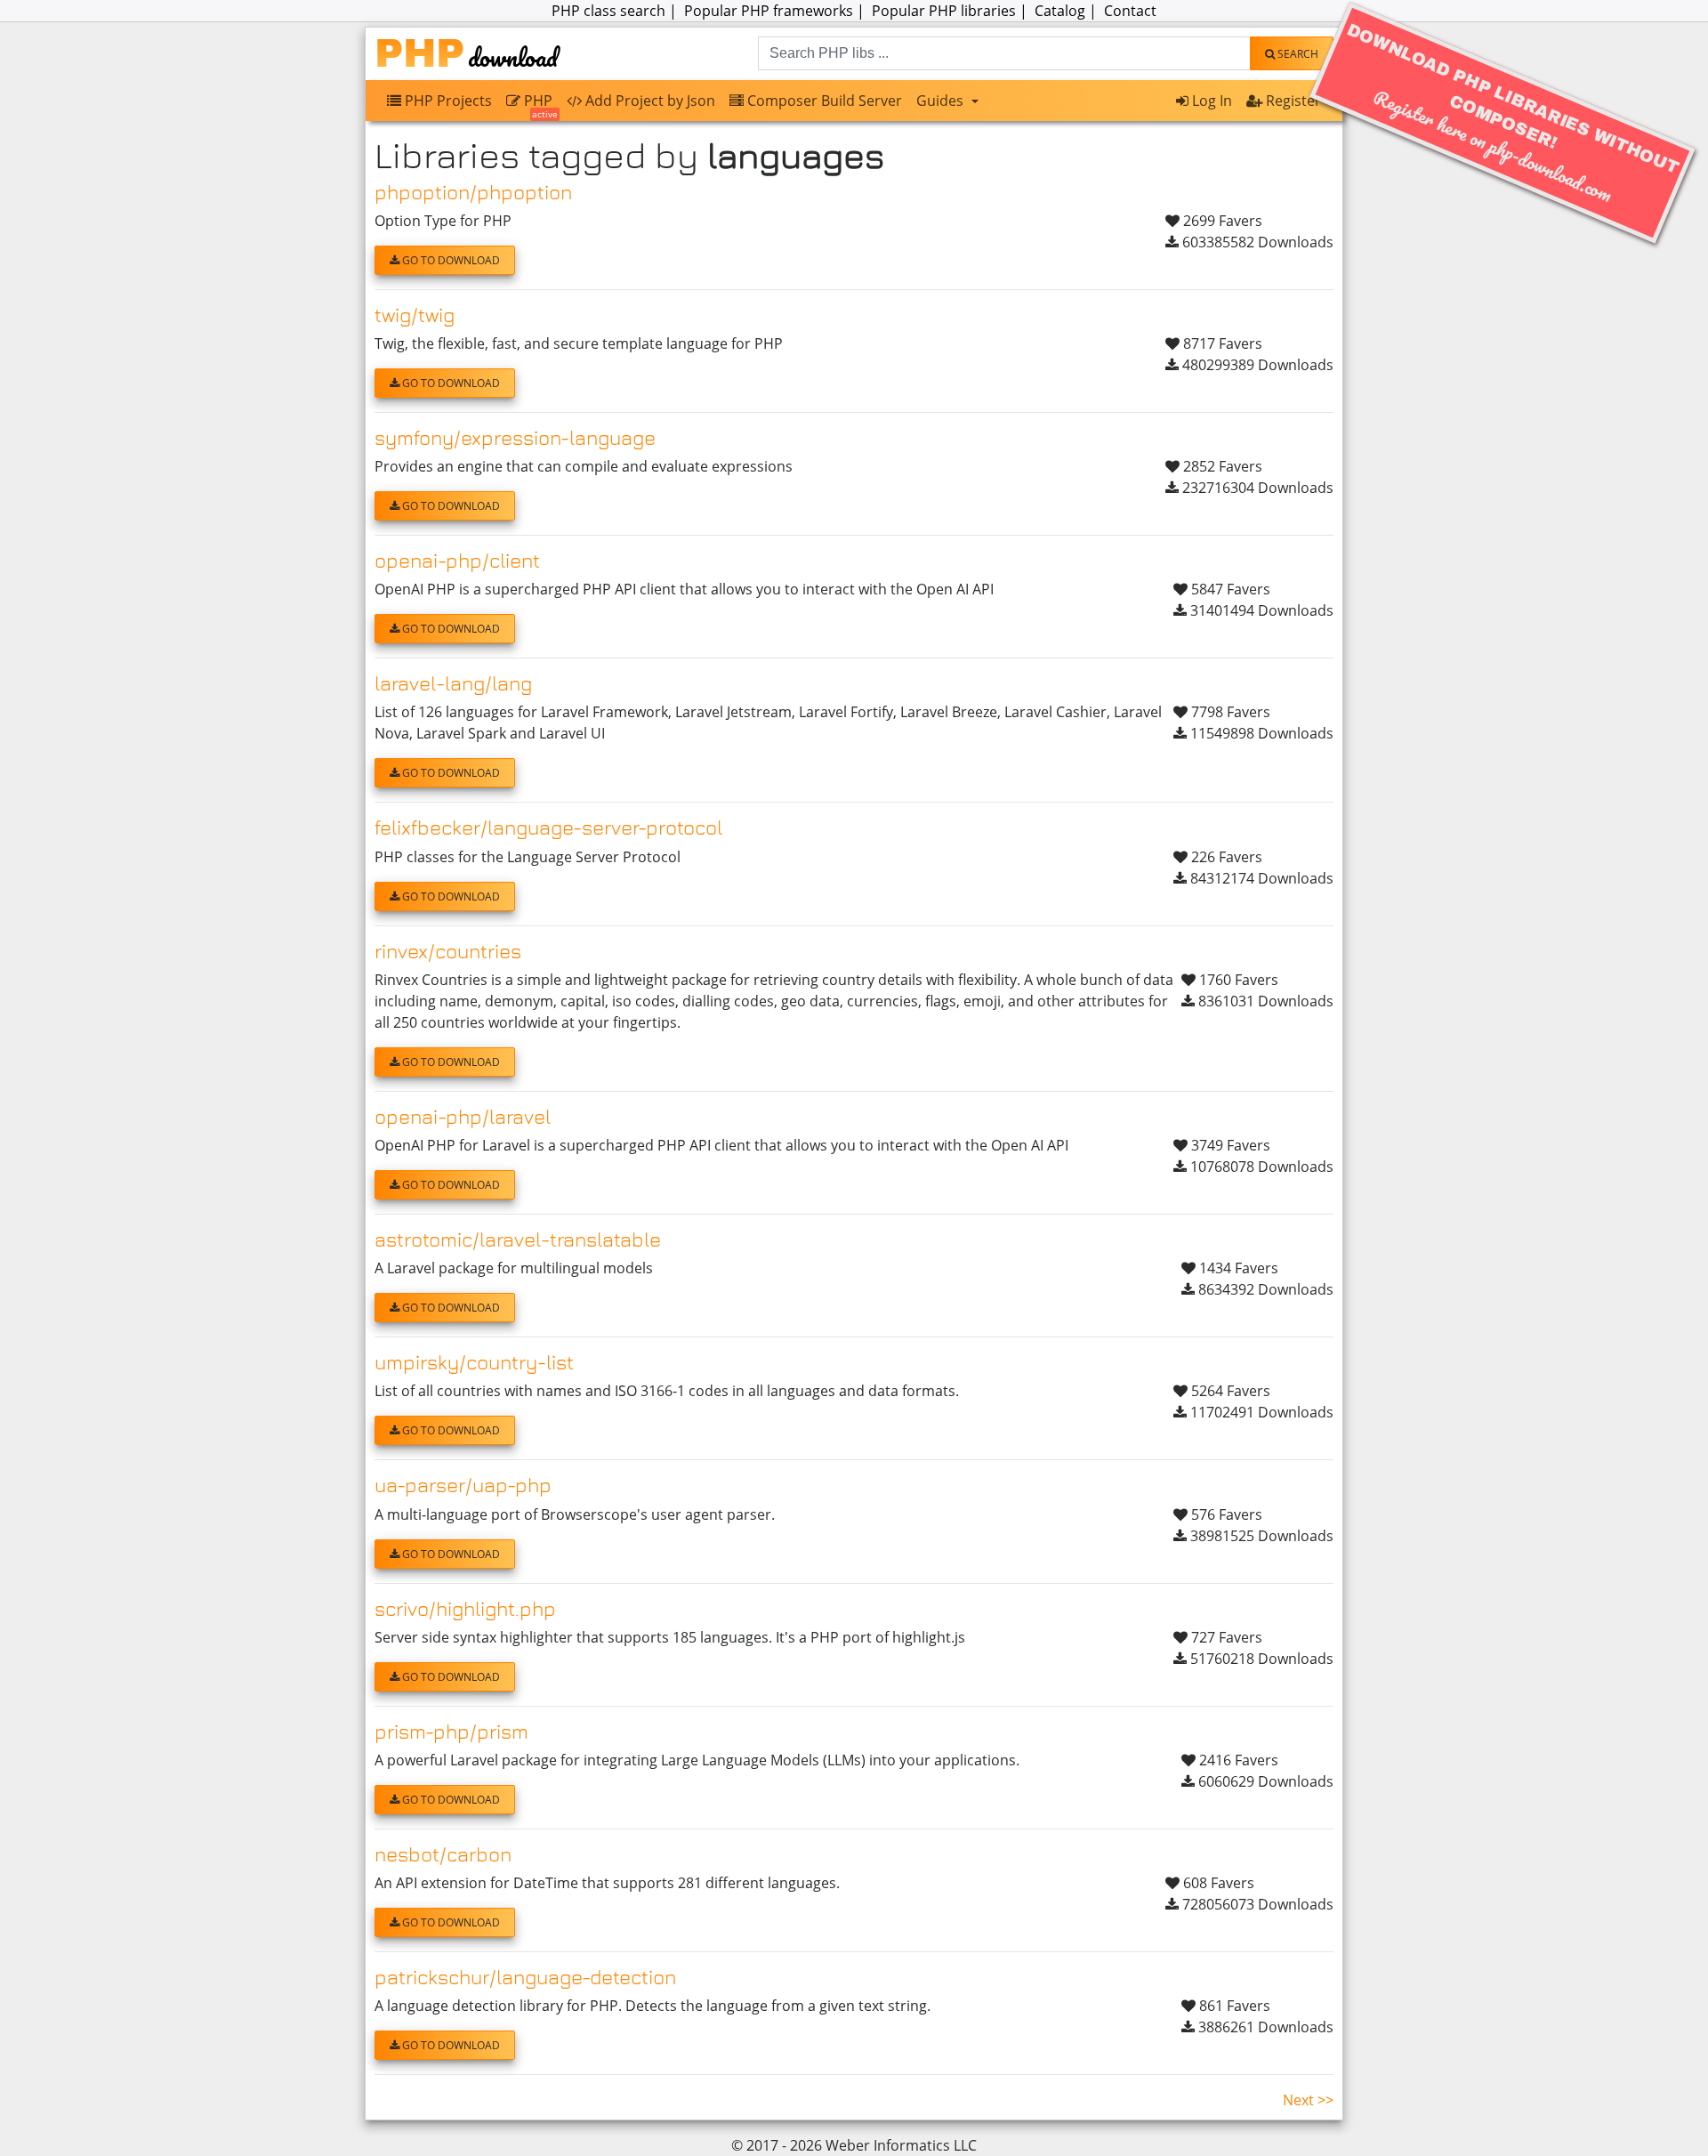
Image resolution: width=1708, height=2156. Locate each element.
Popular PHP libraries (944, 11)
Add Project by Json (649, 101)
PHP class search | (616, 11)
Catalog (1060, 11)
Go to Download (450, 260)
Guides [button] (942, 101)
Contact (1130, 11)
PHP (539, 105)
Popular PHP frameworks (769, 11)
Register (1292, 101)
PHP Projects (447, 101)
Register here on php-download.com (1513, 114)
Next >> (1308, 2100)
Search (1297, 54)
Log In (1210, 101)
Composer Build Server (823, 101)
